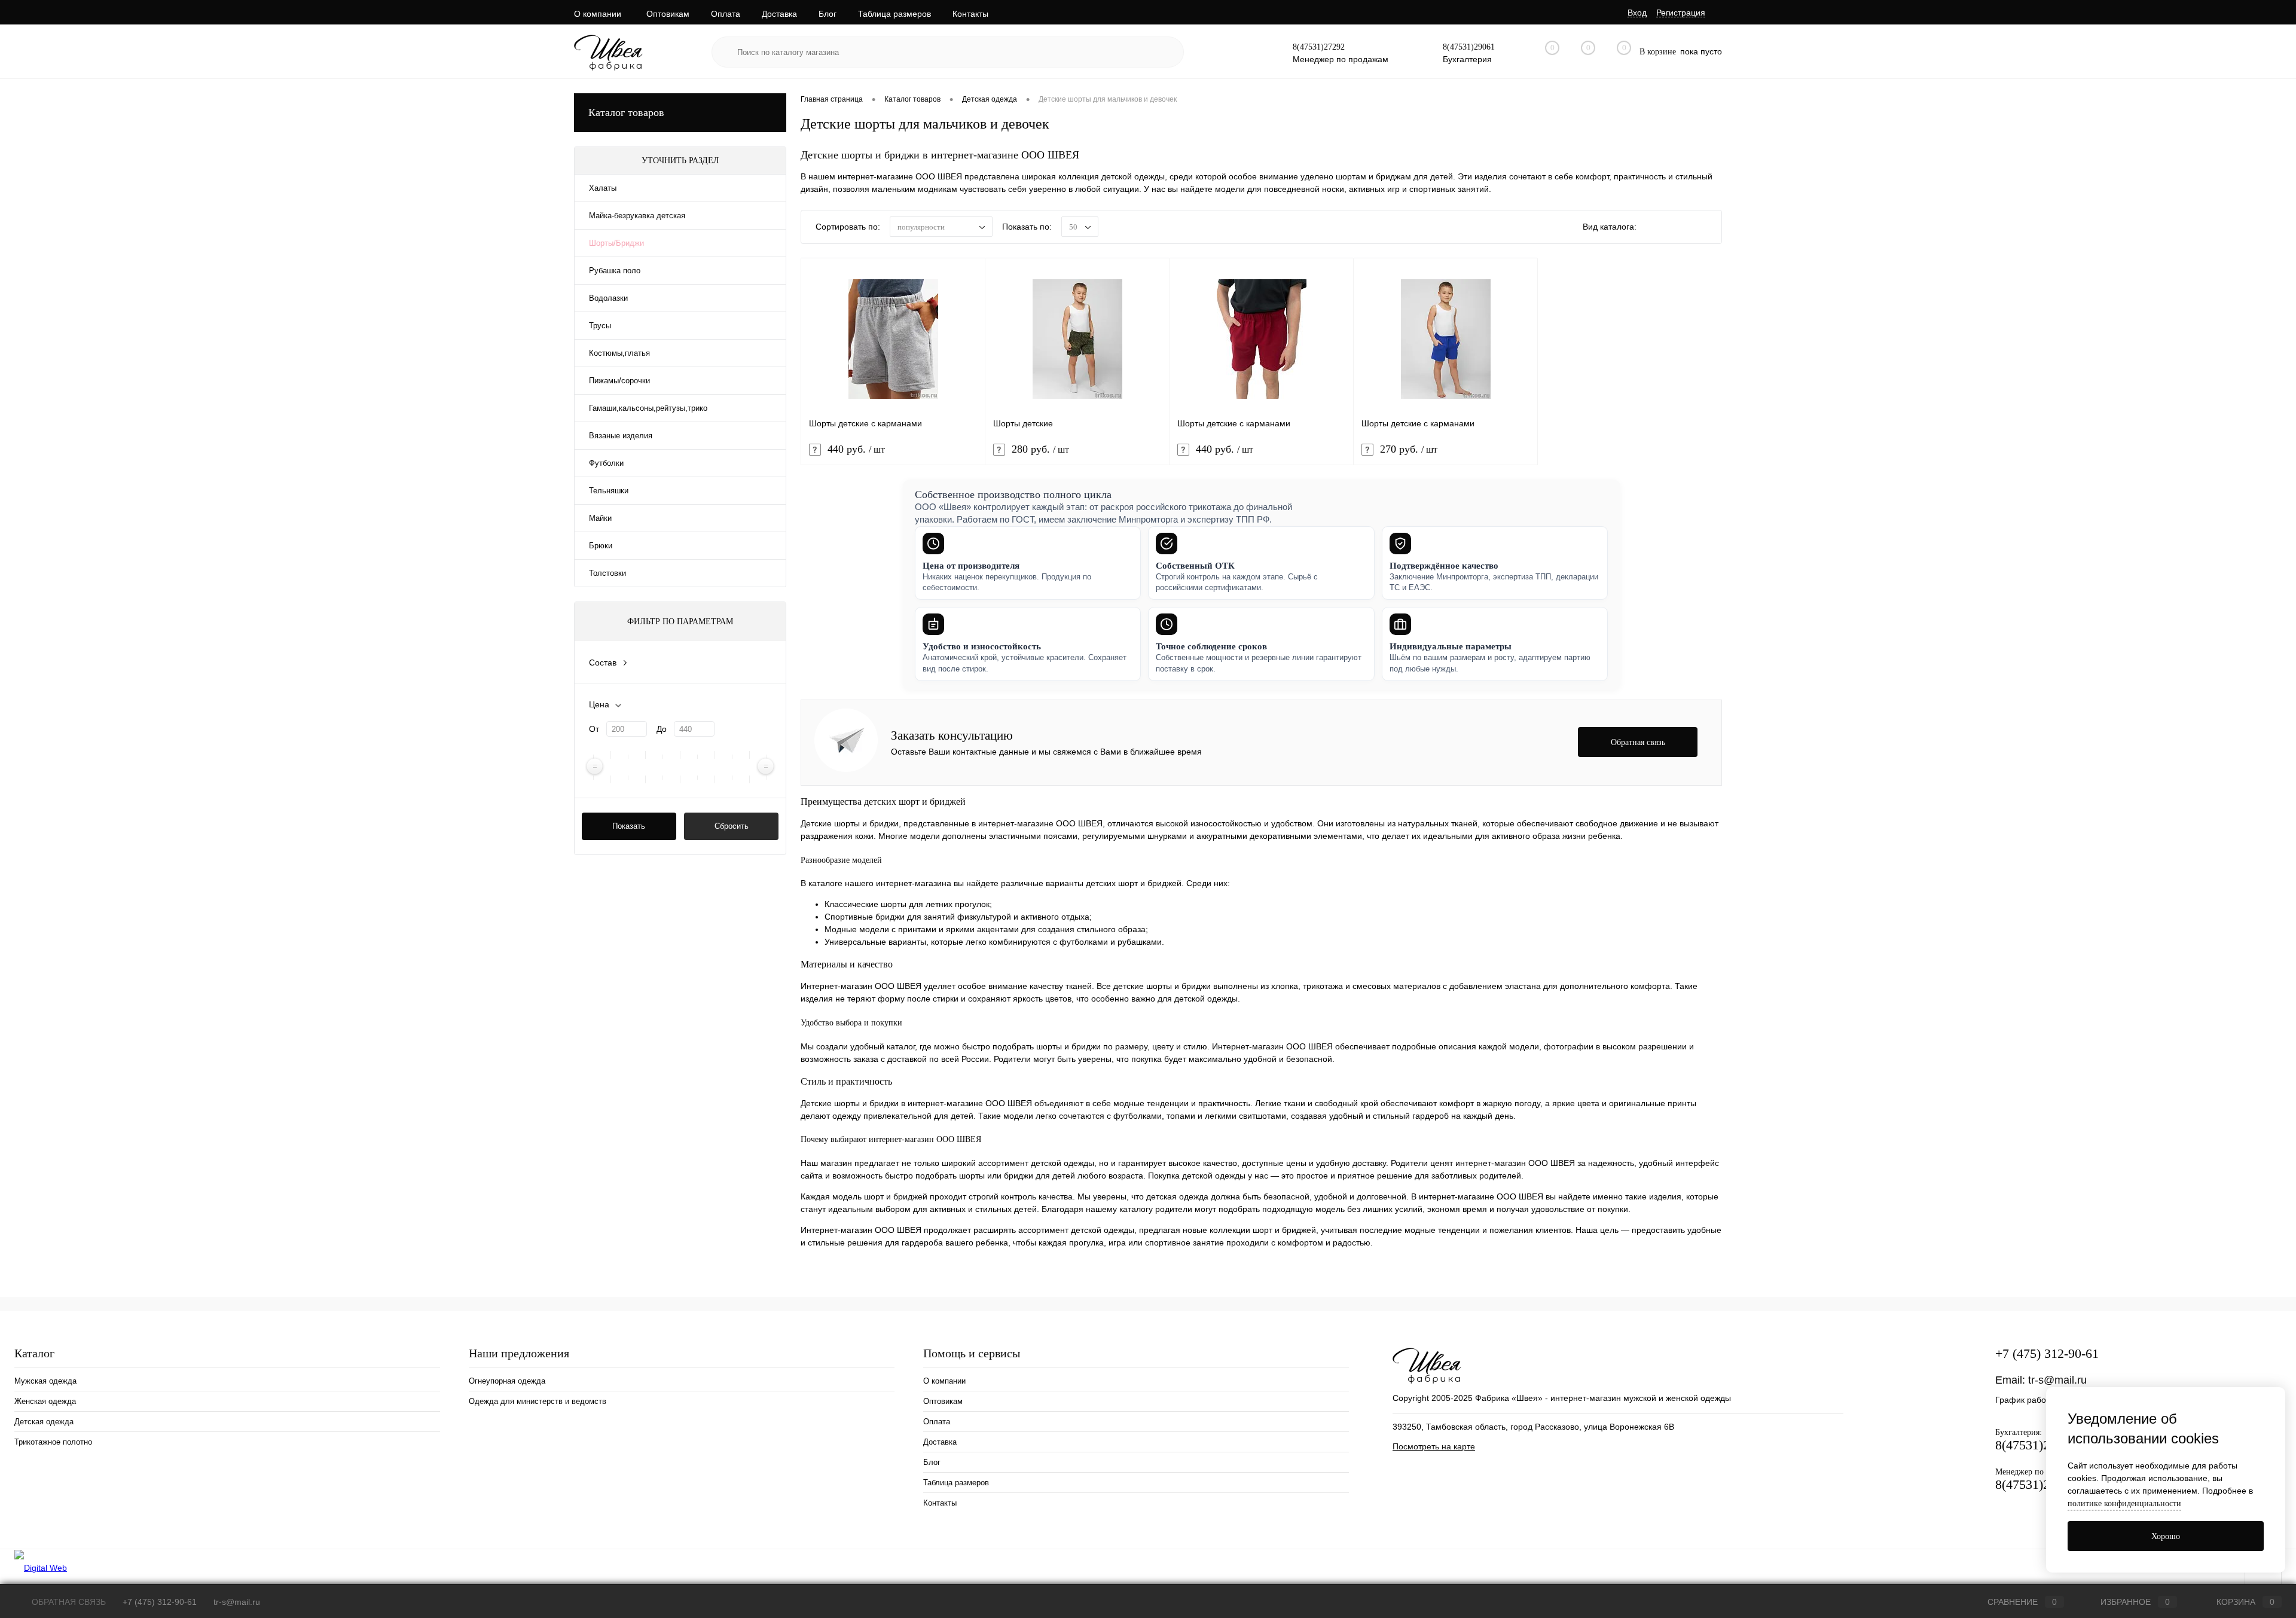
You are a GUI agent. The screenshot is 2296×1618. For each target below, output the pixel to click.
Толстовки (607, 573)
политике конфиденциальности (2124, 1503)
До (662, 729)
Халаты (603, 188)
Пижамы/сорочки (619, 381)
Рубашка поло (615, 271)
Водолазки (608, 298)
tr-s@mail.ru (2057, 1380)
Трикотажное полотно (53, 1442)
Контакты (970, 14)
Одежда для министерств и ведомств (538, 1401)
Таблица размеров (894, 14)
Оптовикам (668, 14)
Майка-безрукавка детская (637, 216)
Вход (1637, 13)
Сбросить (732, 826)
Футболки (606, 463)
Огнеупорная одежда (507, 1381)
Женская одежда (45, 1401)
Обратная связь (68, 1602)
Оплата (726, 14)
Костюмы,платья (619, 353)
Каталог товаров (626, 112)
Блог (828, 14)
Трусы (600, 326)
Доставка (779, 14)
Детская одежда (44, 1422)
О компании (598, 14)
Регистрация (1681, 13)
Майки (600, 518)
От (594, 729)
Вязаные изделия (621, 436)
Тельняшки (609, 491)
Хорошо (2166, 1536)
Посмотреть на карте (1434, 1446)
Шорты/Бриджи (616, 243)
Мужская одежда (45, 1381)
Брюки (601, 546)
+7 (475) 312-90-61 (2047, 1353)
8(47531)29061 (1469, 47)
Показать (629, 826)
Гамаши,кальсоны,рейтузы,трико (648, 408)
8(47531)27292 (1319, 47)
